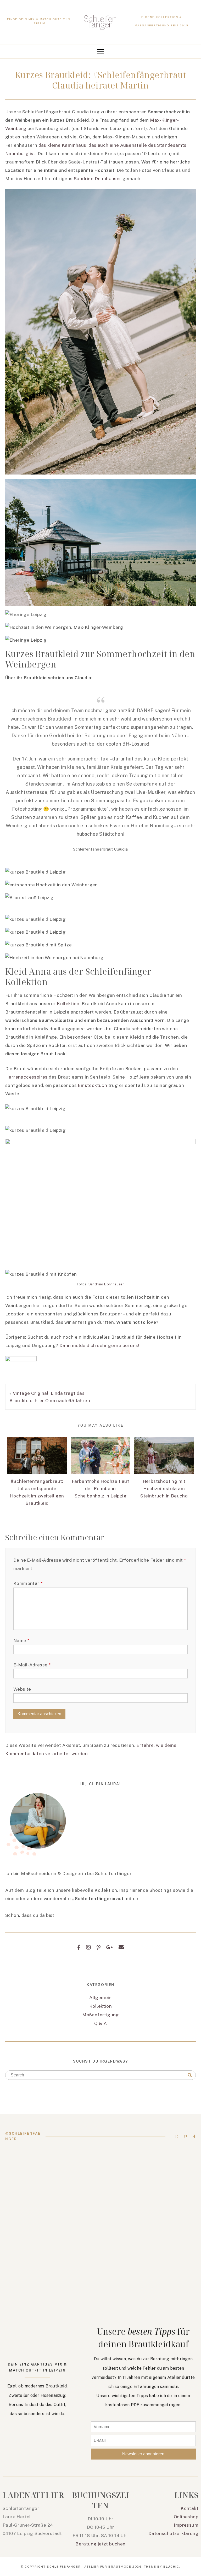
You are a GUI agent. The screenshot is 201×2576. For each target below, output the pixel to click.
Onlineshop (186, 2517)
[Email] (121, 1947)
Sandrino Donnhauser (98, 179)
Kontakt (189, 2508)
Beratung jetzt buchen (100, 2544)
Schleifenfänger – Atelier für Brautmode (89, 2567)
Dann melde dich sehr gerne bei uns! (99, 1345)
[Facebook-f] (194, 2136)
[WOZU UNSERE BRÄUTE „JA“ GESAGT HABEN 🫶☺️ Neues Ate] (149, 2176)
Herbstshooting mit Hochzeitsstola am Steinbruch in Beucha (164, 1489)
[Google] (110, 1947)
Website (22, 1689)
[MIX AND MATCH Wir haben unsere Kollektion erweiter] (52, 2176)
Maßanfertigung (100, 2015)
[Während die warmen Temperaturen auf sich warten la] (52, 2231)
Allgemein (100, 1998)
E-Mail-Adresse (32, 1665)
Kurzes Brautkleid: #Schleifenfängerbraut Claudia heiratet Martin (100, 80)
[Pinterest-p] (186, 2136)
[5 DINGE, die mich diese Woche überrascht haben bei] (52, 2286)
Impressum (186, 2525)
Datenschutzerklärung (173, 2533)
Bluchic (171, 2567)
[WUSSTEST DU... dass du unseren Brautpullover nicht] (149, 2231)
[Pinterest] (99, 1947)
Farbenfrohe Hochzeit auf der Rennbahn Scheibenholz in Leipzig (101, 1489)
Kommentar (28, 1583)
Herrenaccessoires (26, 1077)
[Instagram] (88, 1947)
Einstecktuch (92, 1085)
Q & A (100, 2023)
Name (21, 1641)
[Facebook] (79, 1947)
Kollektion (68, 1004)
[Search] (190, 2075)
